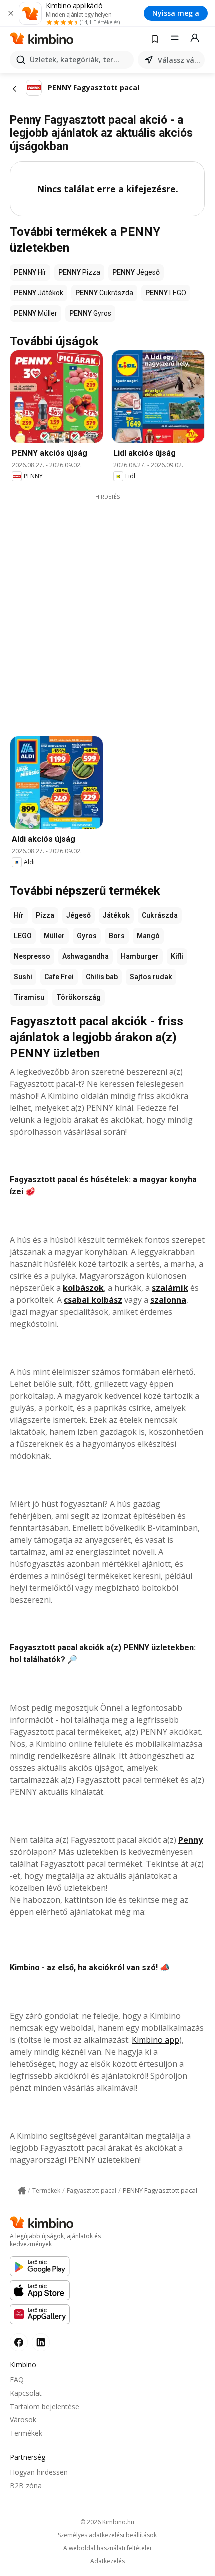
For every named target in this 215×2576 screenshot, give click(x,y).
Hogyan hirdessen (39, 2472)
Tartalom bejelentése (45, 2407)
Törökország (79, 997)
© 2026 (107, 2522)
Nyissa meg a (176, 13)
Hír (19, 915)
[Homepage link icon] (22, 2191)
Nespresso (32, 956)
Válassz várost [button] (179, 60)
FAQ (17, 2380)
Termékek (26, 2433)
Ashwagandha (86, 956)
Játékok (116, 915)
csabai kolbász (93, 1300)
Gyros (87, 936)
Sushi (23, 977)
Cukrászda (160, 915)
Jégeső (79, 915)
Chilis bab (102, 977)
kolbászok (83, 1288)
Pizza (45, 915)
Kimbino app (156, 2040)
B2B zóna (26, 2486)
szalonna (168, 1300)
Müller (54, 936)
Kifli (177, 956)
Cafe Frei (59, 977)
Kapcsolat (26, 2393)
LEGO (23, 936)
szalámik (170, 1288)
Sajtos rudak (151, 977)
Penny (191, 1840)
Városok (23, 2420)
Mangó (148, 936)
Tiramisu (29, 997)
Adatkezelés (108, 2561)
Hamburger (140, 956)
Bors (117, 936)
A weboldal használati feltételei (107, 2548)
